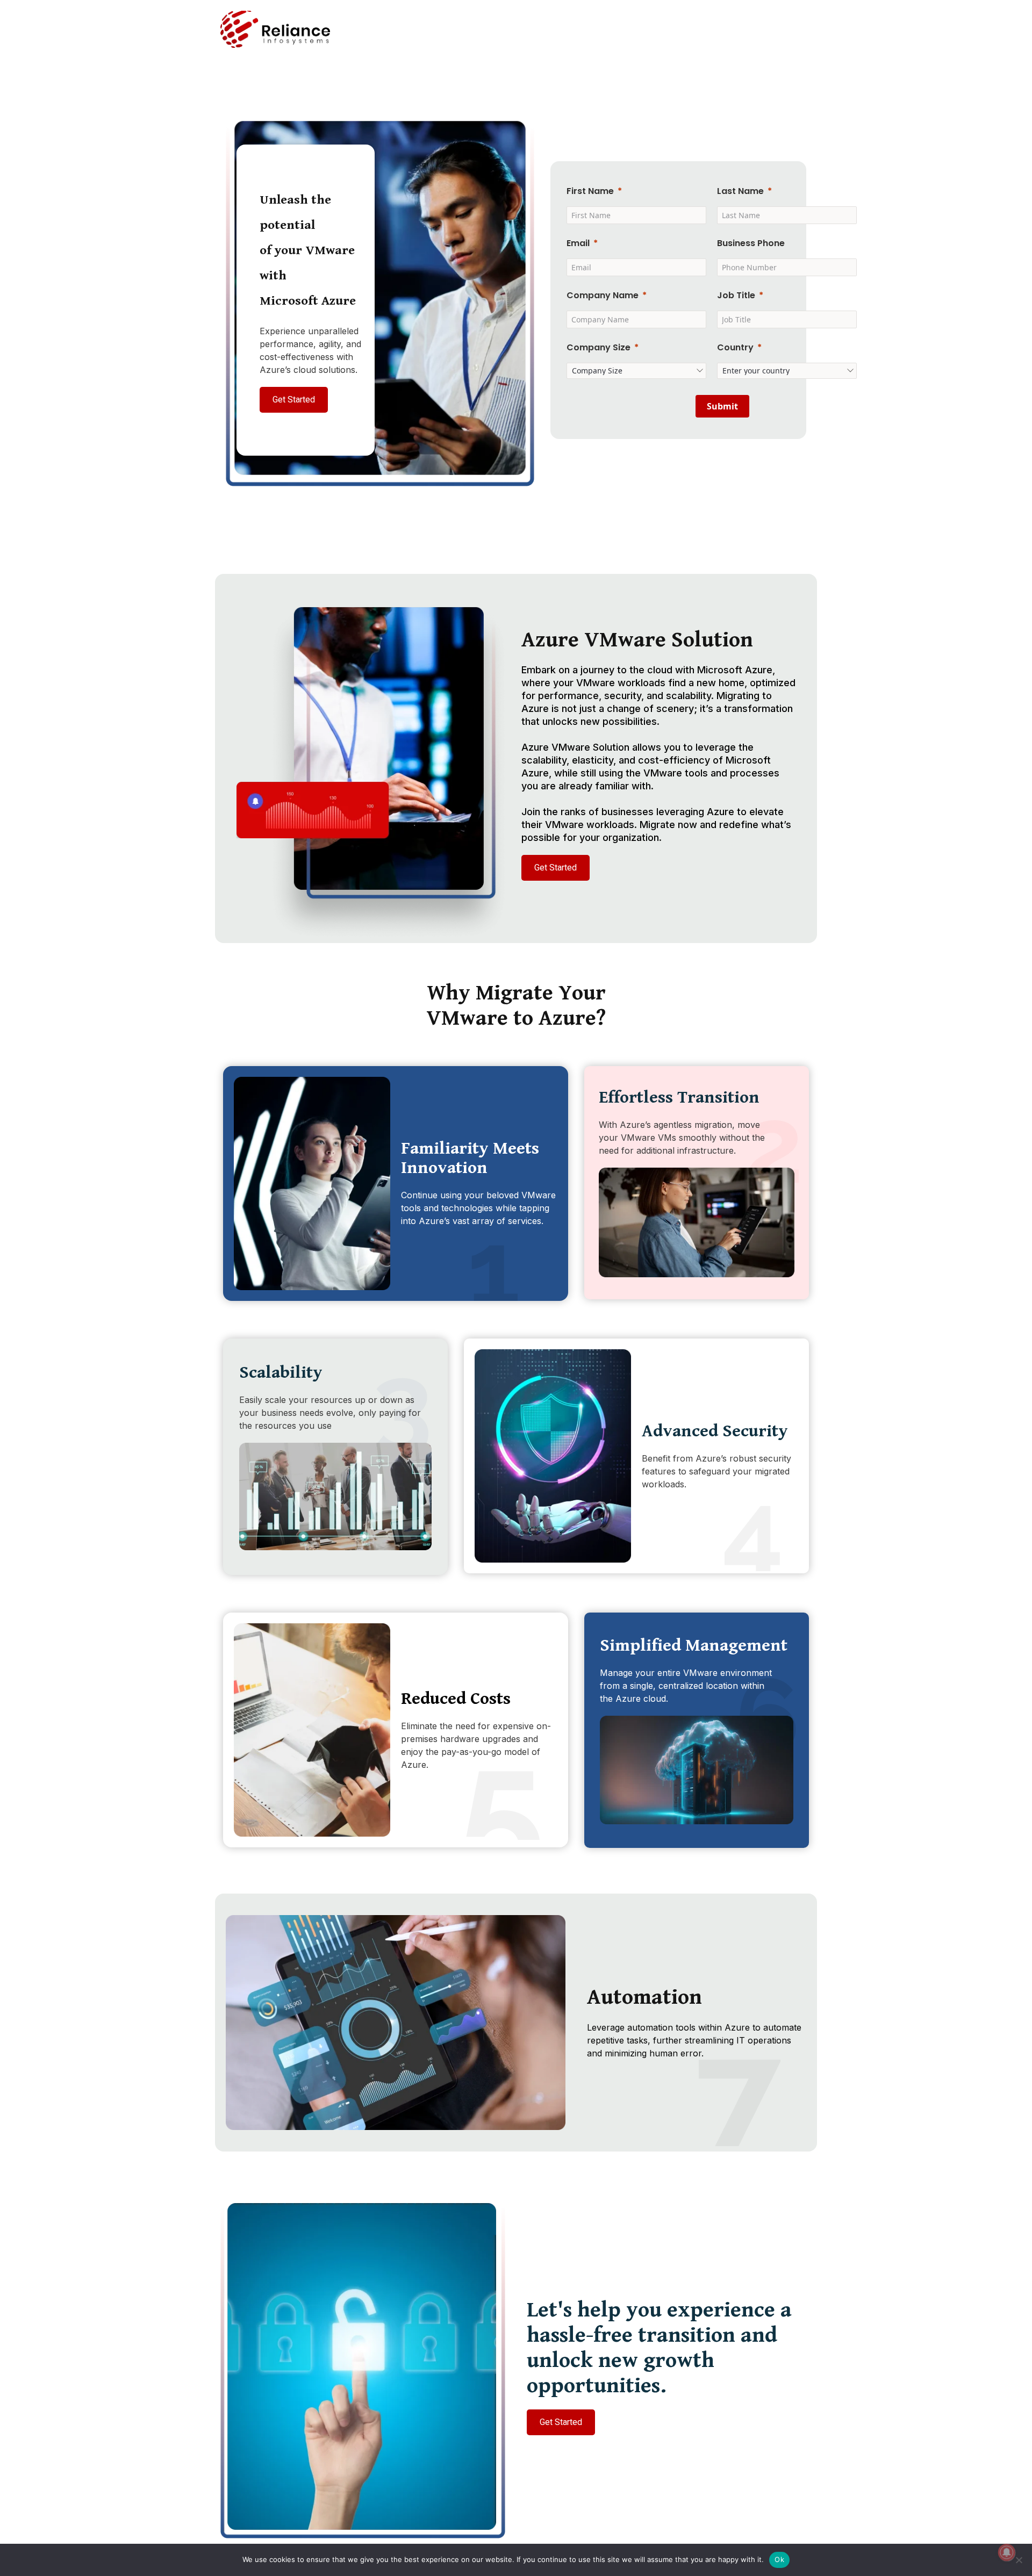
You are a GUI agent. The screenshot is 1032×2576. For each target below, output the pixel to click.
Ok (779, 2559)
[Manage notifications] (1007, 2552)
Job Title (736, 295)
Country (735, 347)
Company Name (603, 295)
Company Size (599, 347)
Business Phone (751, 243)
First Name (590, 191)
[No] (1019, 2560)
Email (578, 243)
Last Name (740, 191)
